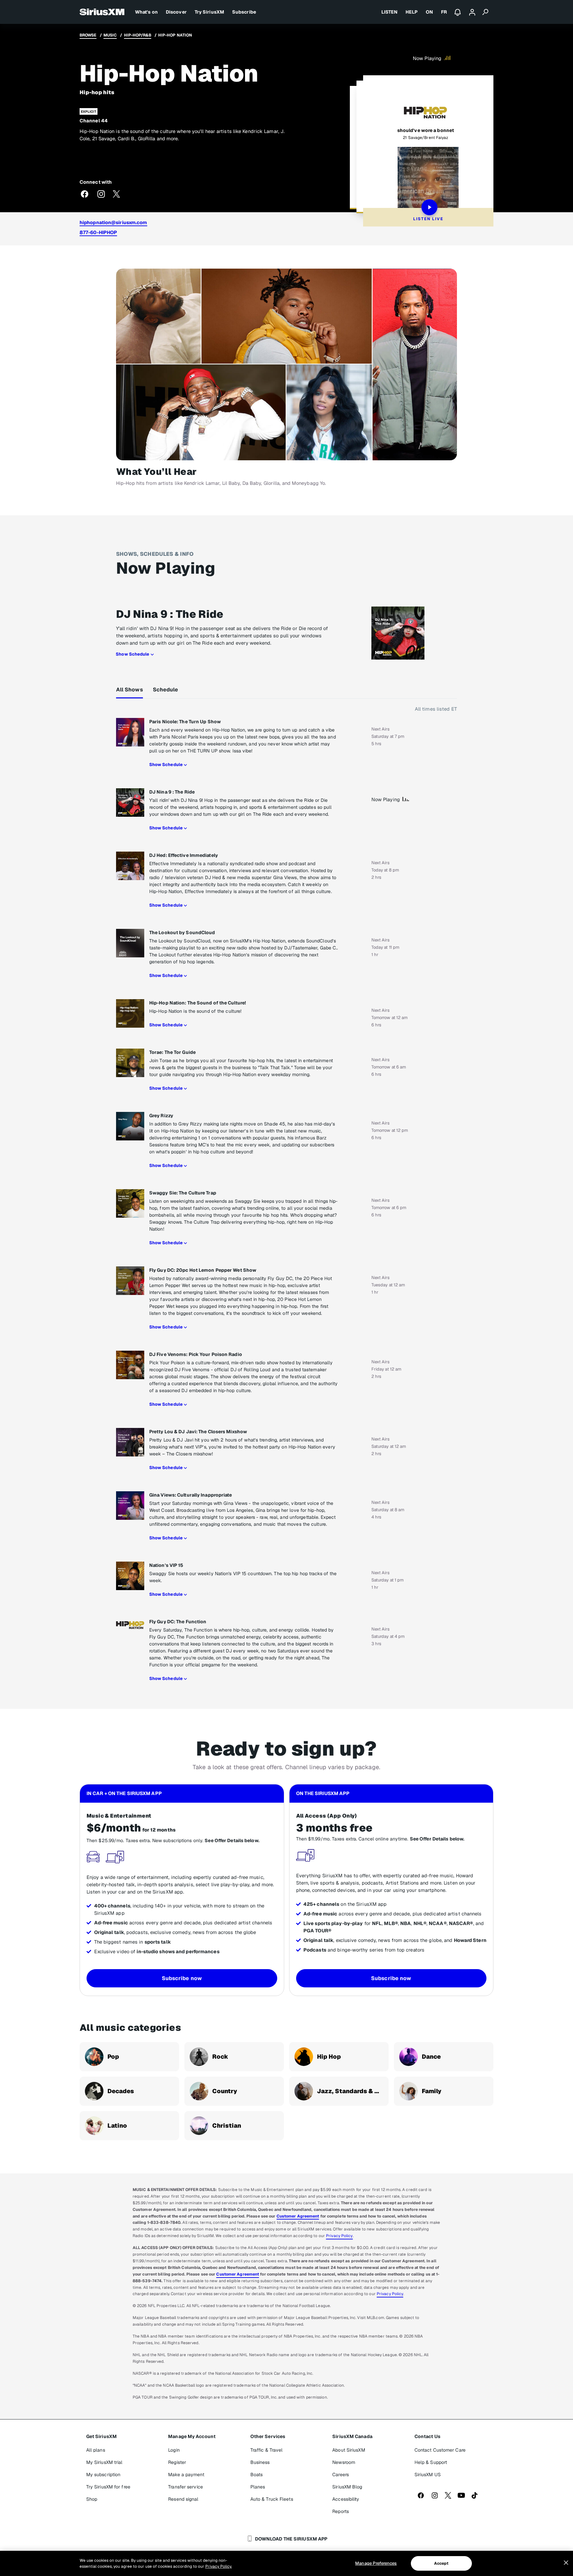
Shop (92, 2499)
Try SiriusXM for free (108, 2487)
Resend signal (183, 2499)
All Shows (129, 690)
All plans (96, 2450)
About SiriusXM (349, 2450)
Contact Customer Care (440, 2450)
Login (174, 2450)
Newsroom (344, 2462)
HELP (412, 12)
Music (110, 35)
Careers (341, 2475)
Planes (258, 2487)
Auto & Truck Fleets (272, 2499)
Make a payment (186, 2475)
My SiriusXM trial (104, 2462)
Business (260, 2462)
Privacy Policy (339, 2236)
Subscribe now (182, 1978)
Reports (341, 2511)
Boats (257, 2475)
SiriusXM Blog (347, 2487)
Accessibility (346, 2499)
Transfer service (186, 2487)
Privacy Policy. (219, 2566)
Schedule (166, 690)
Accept (441, 2563)
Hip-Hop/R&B (138, 35)
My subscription (103, 2475)
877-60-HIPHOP (98, 232)
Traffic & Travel (267, 2450)
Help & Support (431, 2462)
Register (177, 2462)
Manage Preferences (376, 2563)
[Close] (566, 2563)
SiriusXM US (428, 2475)
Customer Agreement (298, 2216)
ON (429, 12)
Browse (88, 35)
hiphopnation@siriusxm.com (113, 222)
